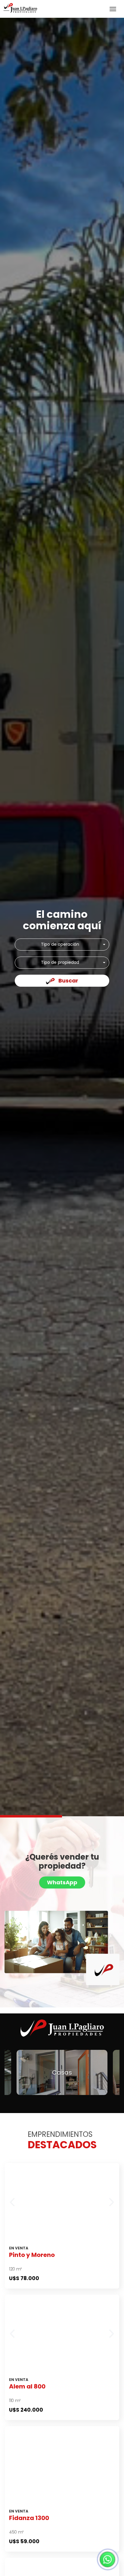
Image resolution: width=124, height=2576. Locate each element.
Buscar (68, 981)
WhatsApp (62, 1882)
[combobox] (62, 945)
